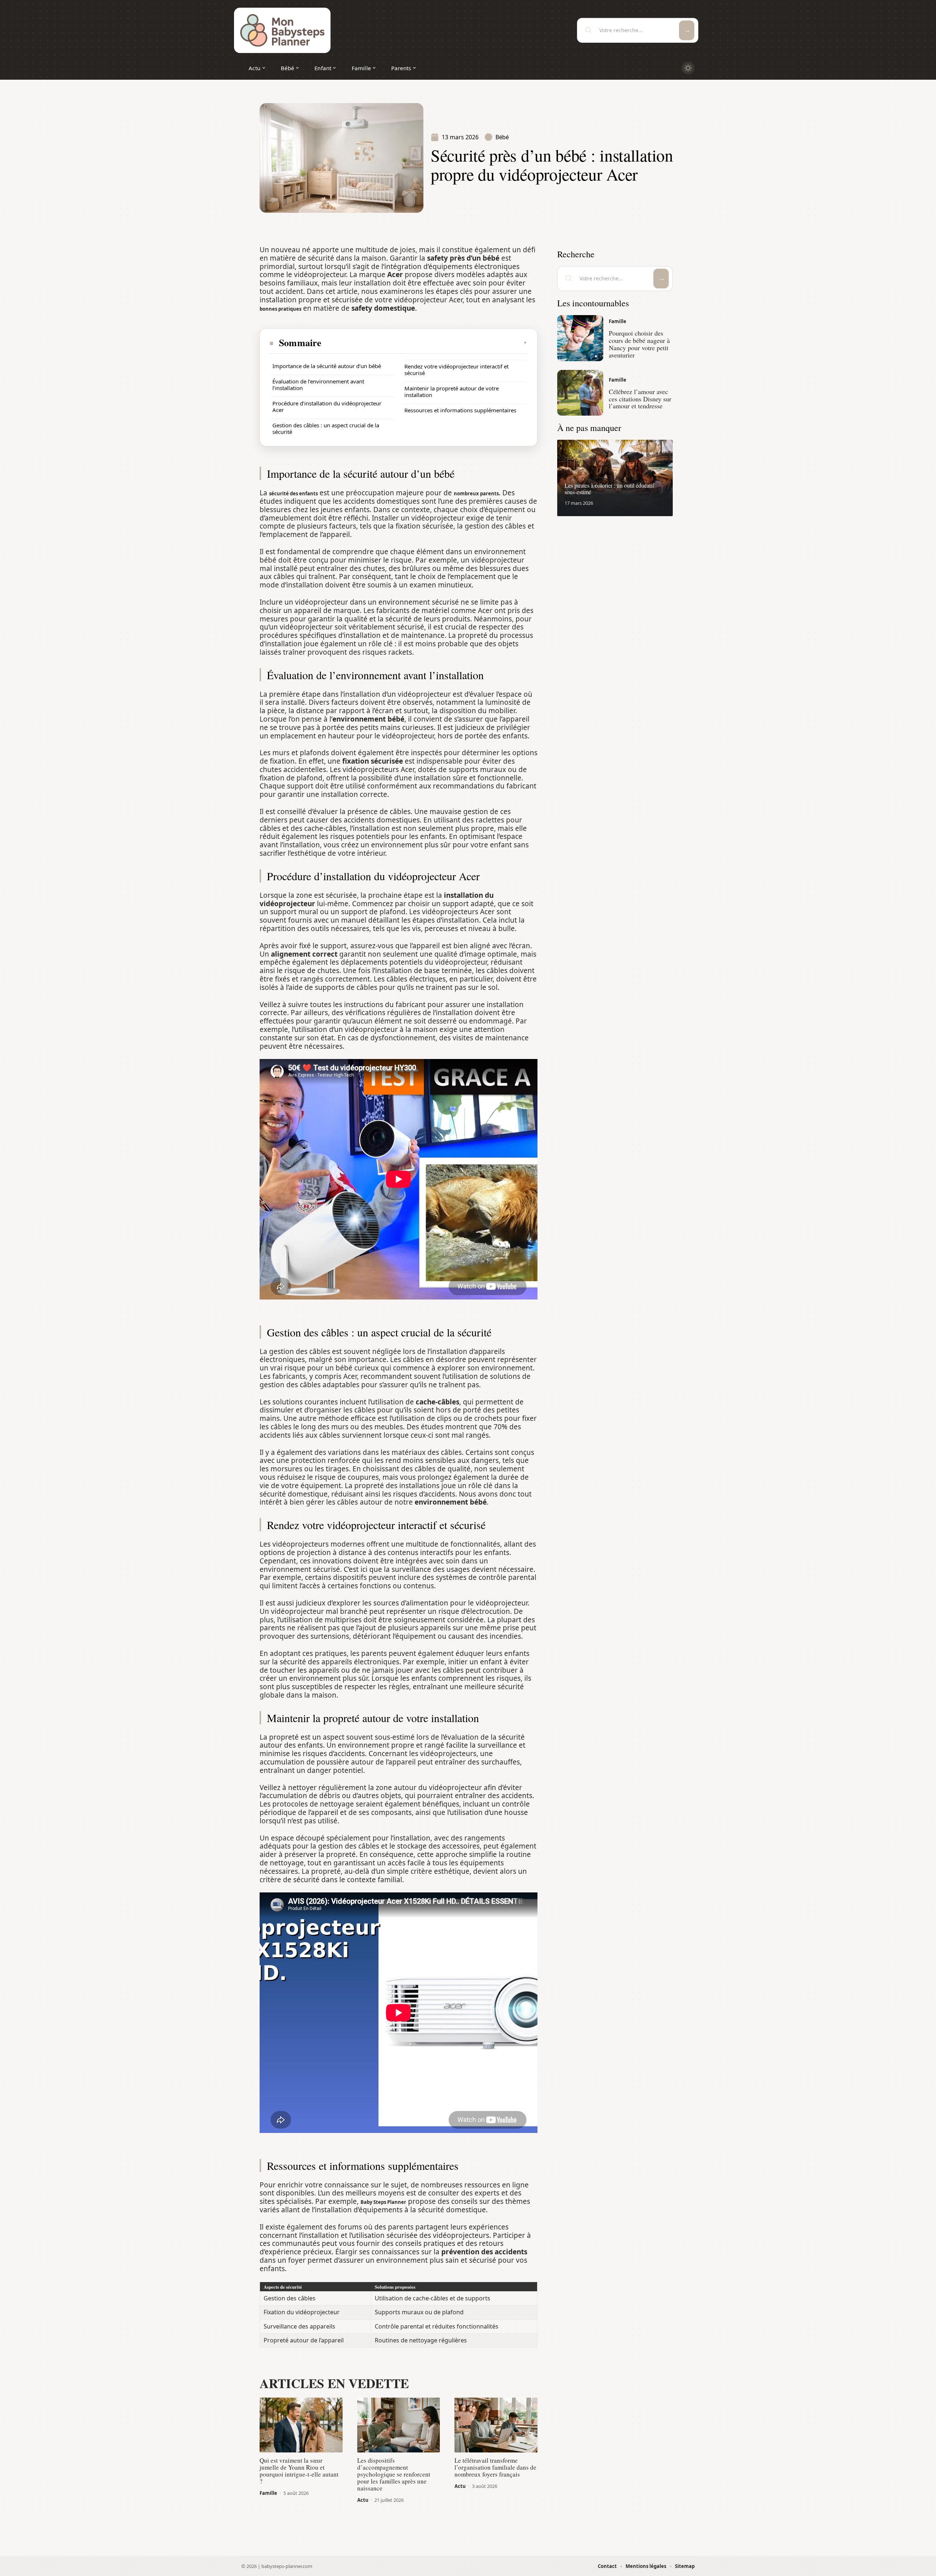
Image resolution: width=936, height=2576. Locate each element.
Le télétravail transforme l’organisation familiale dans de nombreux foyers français (495, 2467)
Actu (363, 2500)
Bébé (502, 137)
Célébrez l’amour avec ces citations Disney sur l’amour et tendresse (640, 399)
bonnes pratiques (280, 309)
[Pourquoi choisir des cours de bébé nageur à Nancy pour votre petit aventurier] (580, 338)
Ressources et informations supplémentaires (460, 410)
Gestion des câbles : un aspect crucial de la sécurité (326, 428)
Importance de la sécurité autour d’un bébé (327, 366)
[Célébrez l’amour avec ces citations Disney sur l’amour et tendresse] (580, 393)
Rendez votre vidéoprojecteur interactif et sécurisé (456, 370)
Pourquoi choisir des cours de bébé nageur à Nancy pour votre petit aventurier (639, 344)
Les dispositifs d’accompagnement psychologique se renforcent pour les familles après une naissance (394, 2474)
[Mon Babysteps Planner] (282, 30)
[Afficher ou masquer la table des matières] (425, 343)
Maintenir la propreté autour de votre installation (452, 391)
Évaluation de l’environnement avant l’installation (318, 385)
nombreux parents (476, 493)
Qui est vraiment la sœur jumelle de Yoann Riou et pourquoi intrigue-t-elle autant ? (299, 2471)
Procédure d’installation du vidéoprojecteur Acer (327, 406)
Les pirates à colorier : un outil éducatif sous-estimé (609, 489)
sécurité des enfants (293, 493)
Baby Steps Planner (383, 2202)
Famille (268, 2493)
